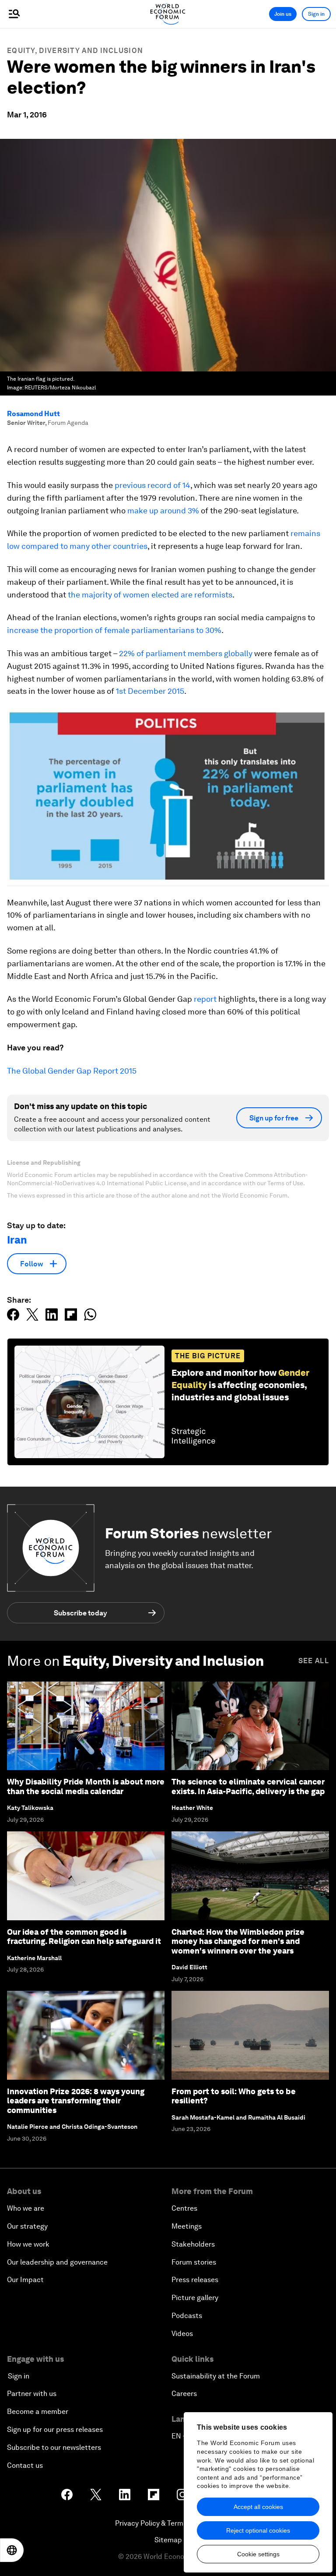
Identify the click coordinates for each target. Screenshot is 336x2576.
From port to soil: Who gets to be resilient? (234, 2096)
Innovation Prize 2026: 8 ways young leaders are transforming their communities (76, 2101)
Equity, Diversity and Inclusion (75, 51)
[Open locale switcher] (12, 2550)
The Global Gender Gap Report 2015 (72, 1071)
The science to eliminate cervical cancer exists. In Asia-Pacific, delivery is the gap (248, 1786)
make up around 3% (163, 511)
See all (314, 1661)
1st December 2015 (150, 691)
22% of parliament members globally (186, 653)
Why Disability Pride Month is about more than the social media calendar (86, 1786)
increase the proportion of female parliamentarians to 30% (114, 630)
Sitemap (168, 2540)
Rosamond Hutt (33, 414)
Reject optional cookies (258, 2530)
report (205, 999)
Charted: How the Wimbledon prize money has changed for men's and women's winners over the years (238, 1941)
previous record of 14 (152, 485)
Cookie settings (258, 2554)
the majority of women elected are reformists (150, 595)
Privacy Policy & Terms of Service (168, 2523)
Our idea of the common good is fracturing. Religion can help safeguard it (84, 1937)
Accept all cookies (258, 2507)
